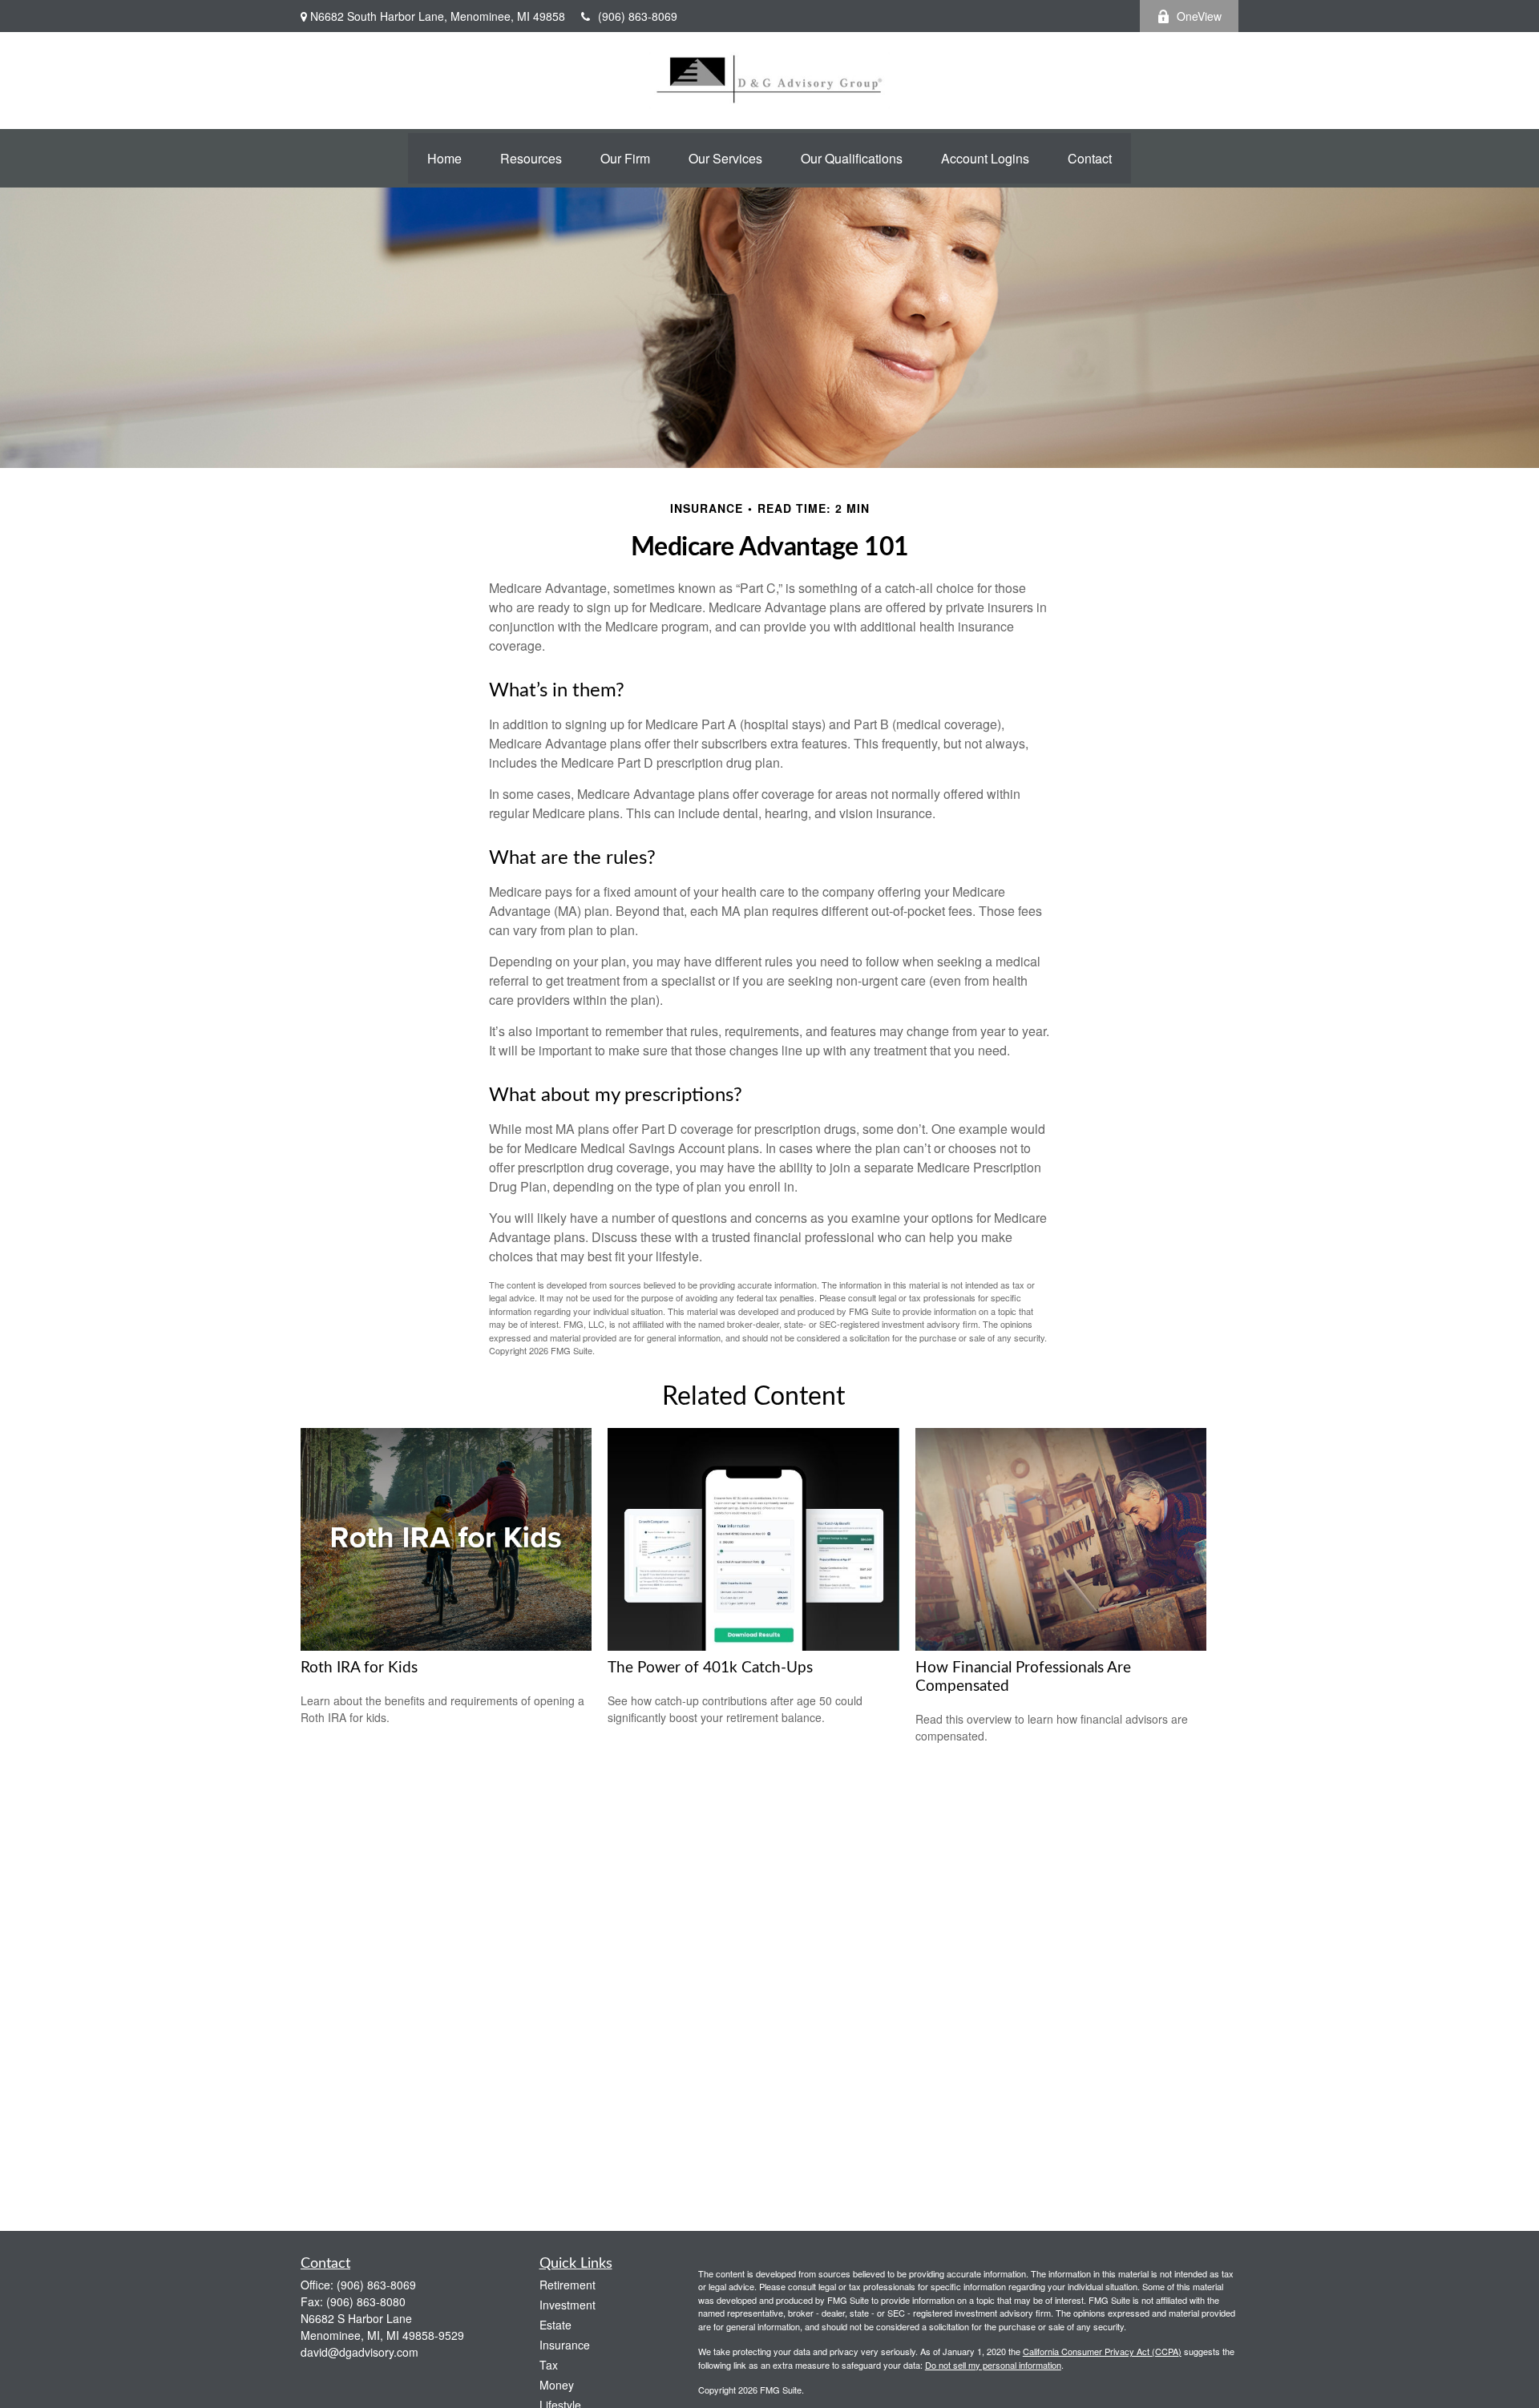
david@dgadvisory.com (360, 2352)
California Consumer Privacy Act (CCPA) (1102, 2351)
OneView (1199, 16)
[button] (444, 158)
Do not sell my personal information (993, 2365)
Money (557, 2385)
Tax (549, 2365)
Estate (555, 2325)
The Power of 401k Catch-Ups (710, 1668)
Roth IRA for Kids (359, 1668)
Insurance (565, 2345)
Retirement (568, 2285)
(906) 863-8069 (638, 16)
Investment (568, 2305)
